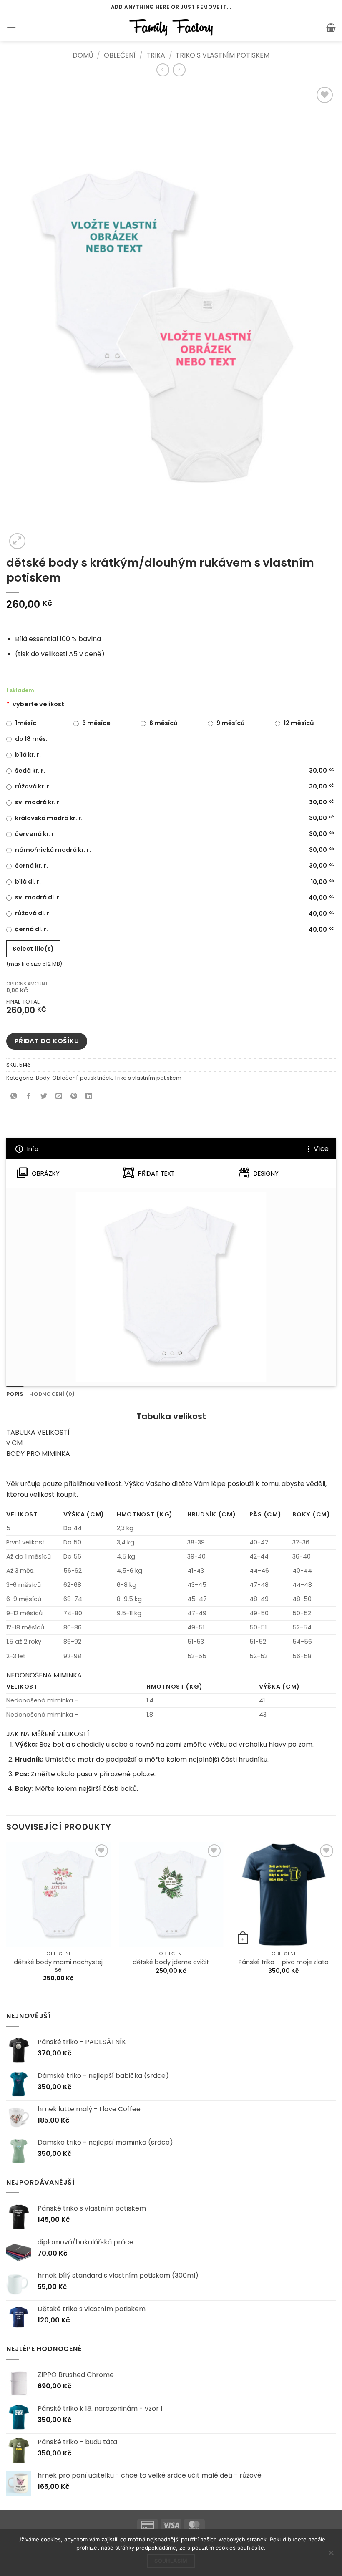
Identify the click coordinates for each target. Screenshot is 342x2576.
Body (43, 1078)
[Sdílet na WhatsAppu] (14, 1097)
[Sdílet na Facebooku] (29, 1097)
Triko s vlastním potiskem (223, 55)
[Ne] (331, 2555)
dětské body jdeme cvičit (171, 1962)
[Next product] (163, 70)
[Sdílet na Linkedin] (89, 1097)
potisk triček (96, 1078)
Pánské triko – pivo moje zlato (284, 1962)
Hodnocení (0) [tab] (52, 1394)
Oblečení (120, 55)
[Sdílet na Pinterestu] (74, 1097)
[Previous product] (179, 70)
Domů (83, 55)
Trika (156, 55)
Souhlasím (171, 2561)
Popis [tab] (15, 1394)
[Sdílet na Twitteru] (44, 1097)
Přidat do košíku (47, 1041)
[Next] (335, 1919)
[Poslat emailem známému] (59, 1097)
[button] (11, 27)
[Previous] (7, 1919)
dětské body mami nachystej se (58, 1966)
